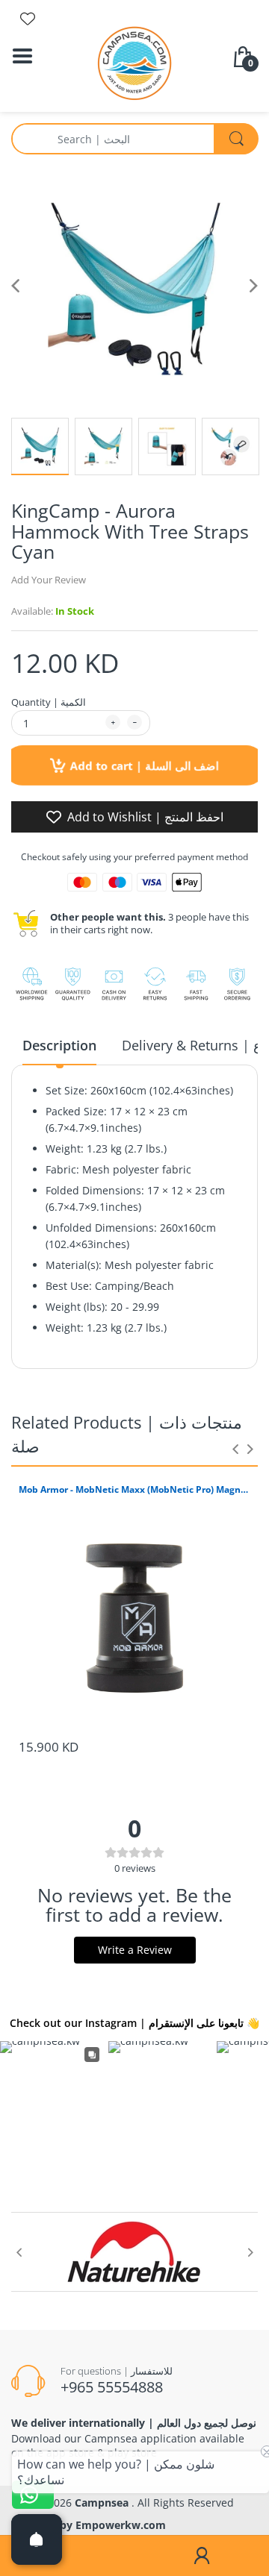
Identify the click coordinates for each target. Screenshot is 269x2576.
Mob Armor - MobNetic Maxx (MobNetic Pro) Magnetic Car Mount (134, 1490)
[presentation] (235, 1449)
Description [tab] (59, 1045)
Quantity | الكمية (49, 702)
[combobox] (134, 139)
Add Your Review (49, 580)
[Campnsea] (134, 62)
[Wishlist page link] (28, 19)
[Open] (37, 2539)
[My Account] (202, 2556)
